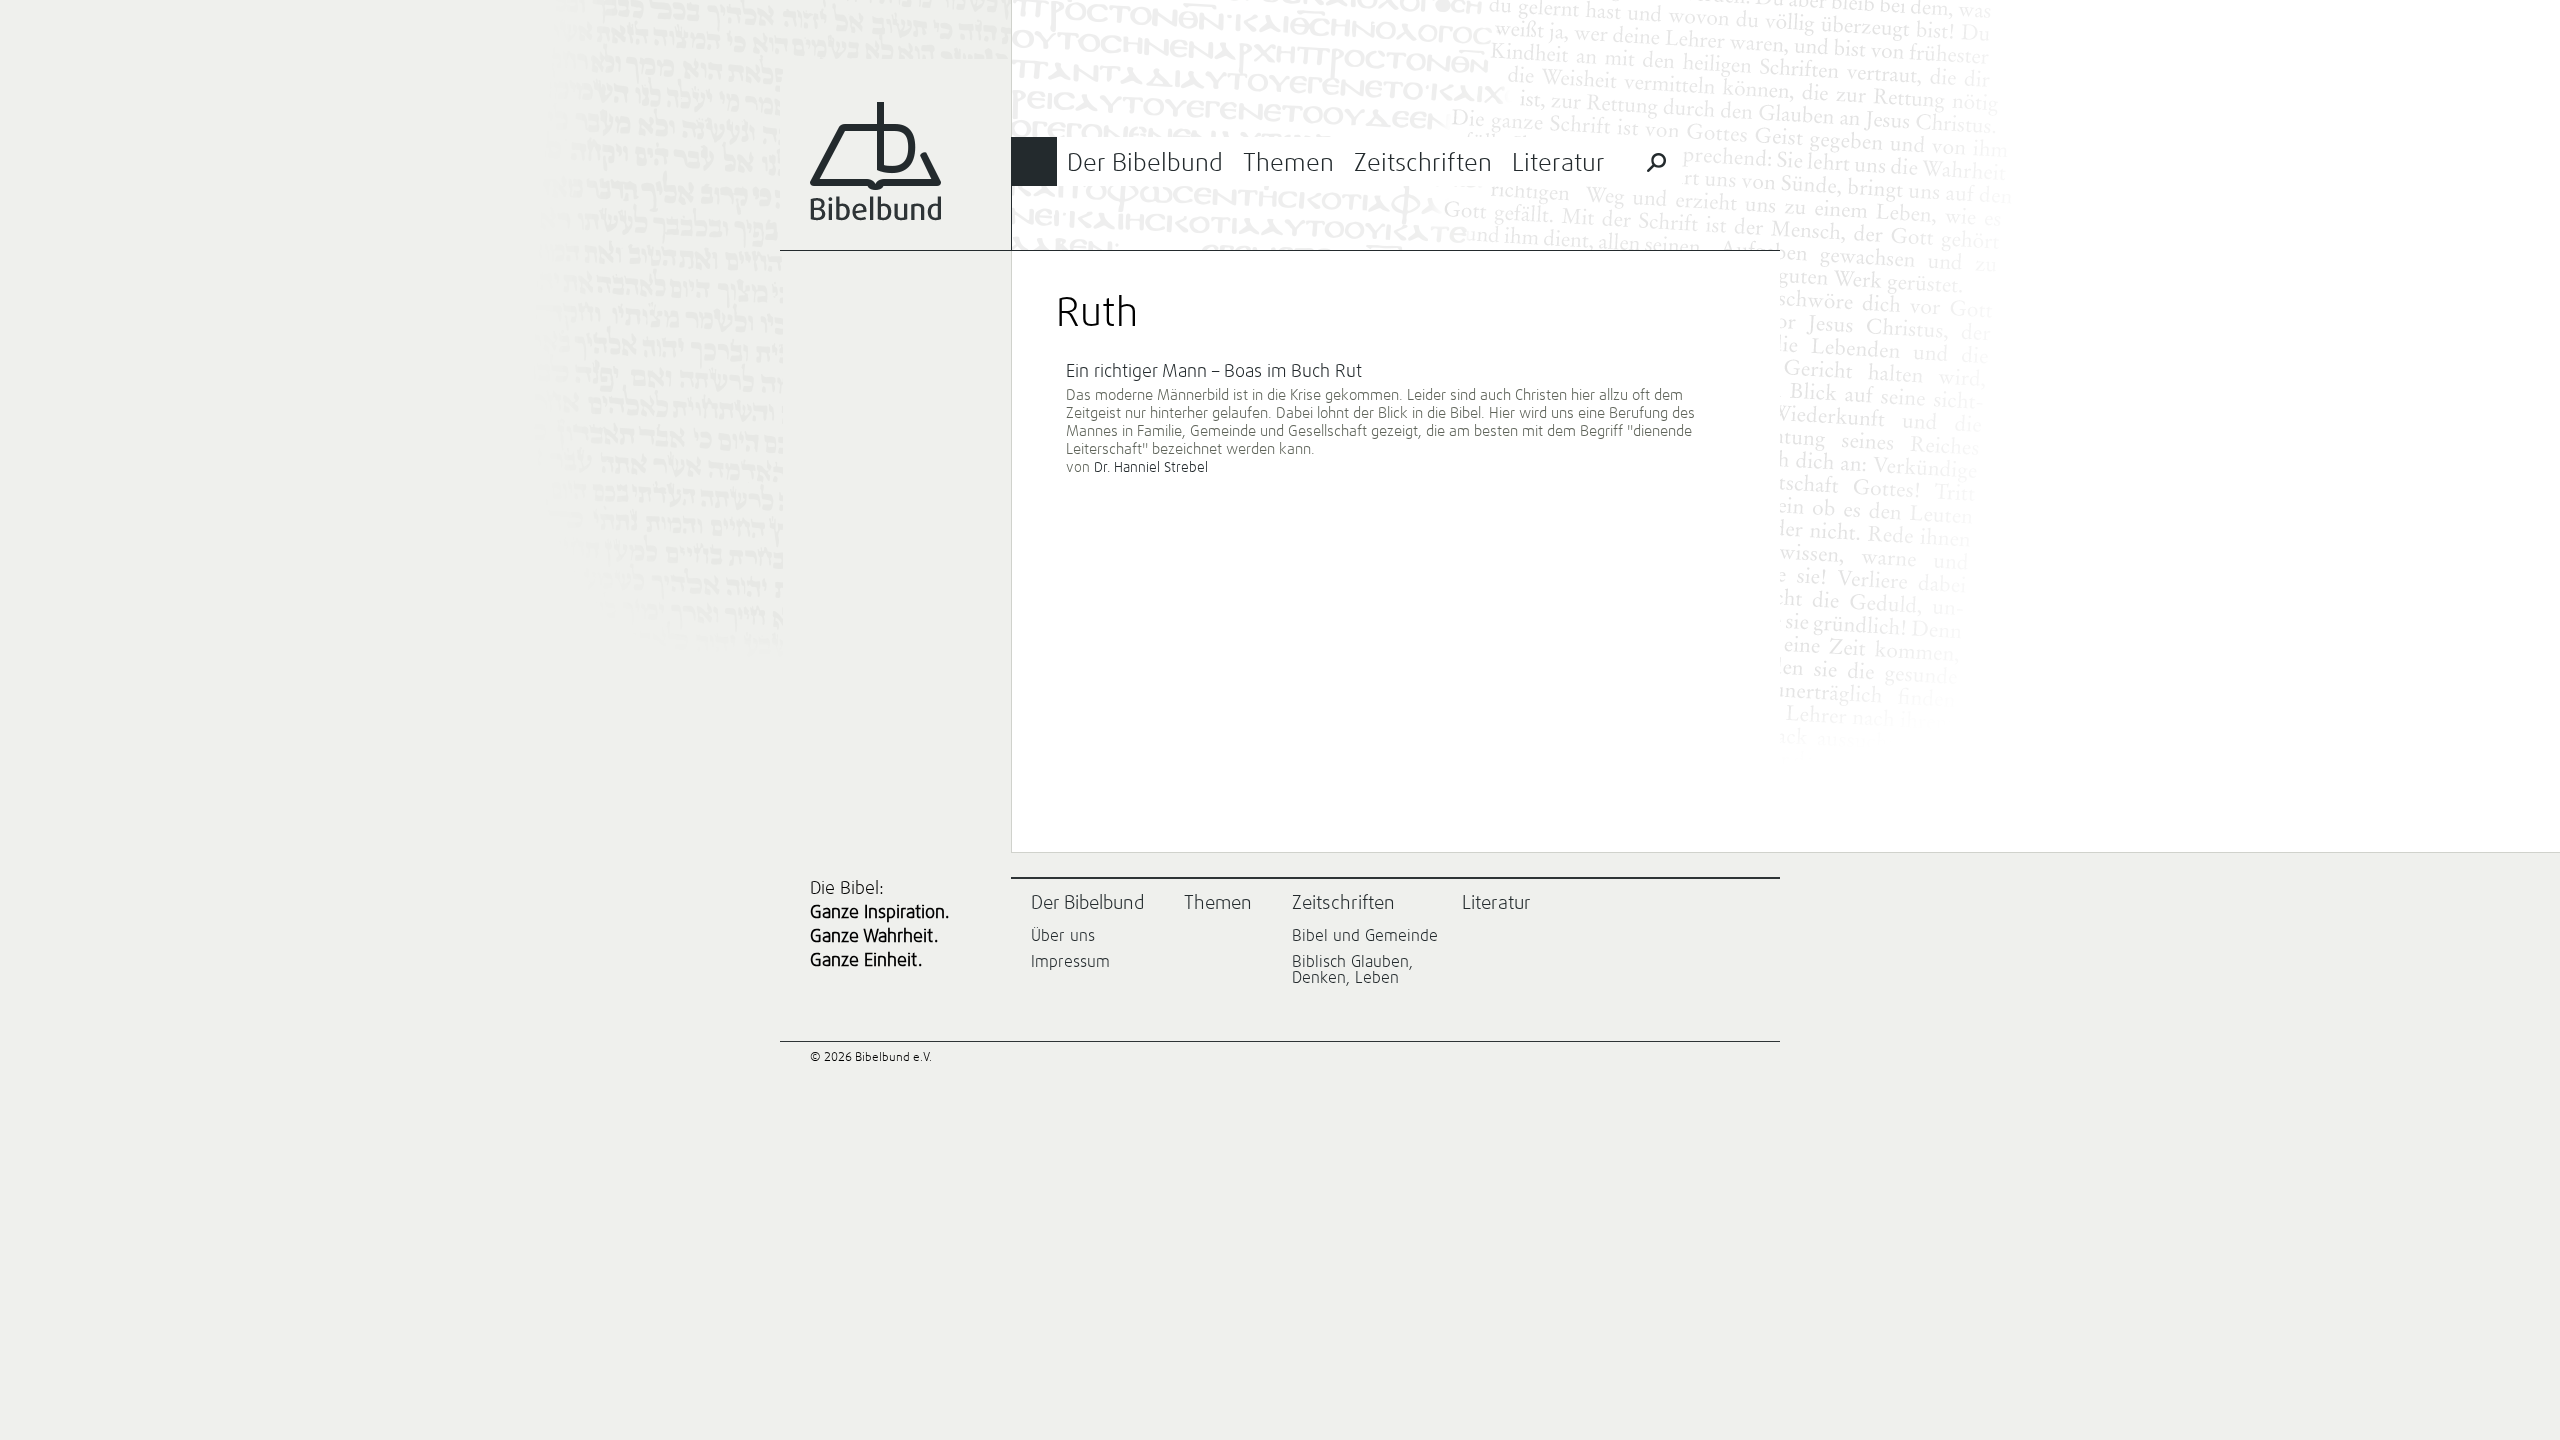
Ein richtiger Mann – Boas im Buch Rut (1214, 372)
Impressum (1070, 962)
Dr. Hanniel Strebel (1151, 468)
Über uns (1063, 936)
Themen (1288, 163)
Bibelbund (875, 161)
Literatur (1558, 163)
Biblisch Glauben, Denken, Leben (1352, 970)
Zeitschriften (1423, 163)
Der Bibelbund (1145, 163)
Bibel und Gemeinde (1365, 936)
